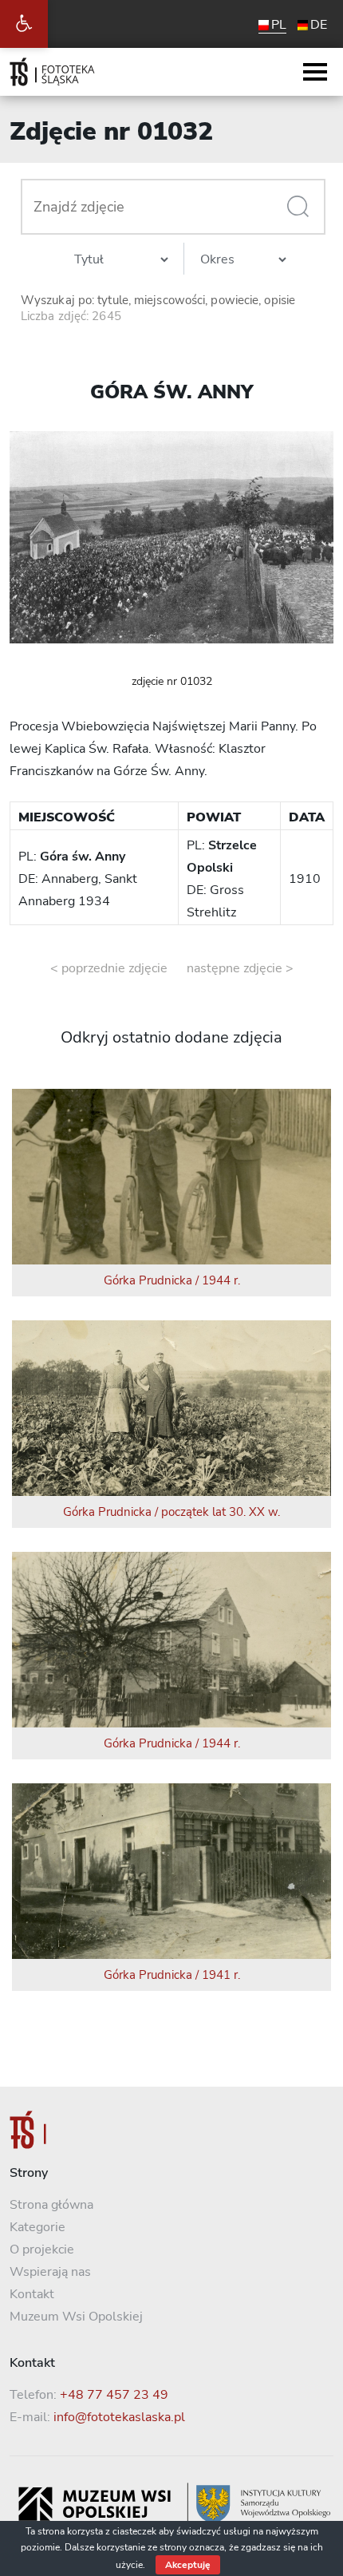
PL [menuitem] (279, 25)
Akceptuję (188, 2565)
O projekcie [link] (42, 2250)
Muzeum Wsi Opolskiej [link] (76, 2317)
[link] (24, 24)
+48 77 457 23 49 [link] (114, 2395)
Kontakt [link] (32, 2294)
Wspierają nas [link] (50, 2272)
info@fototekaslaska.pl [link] (119, 2417)
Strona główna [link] (51, 2205)
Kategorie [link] (37, 2227)
